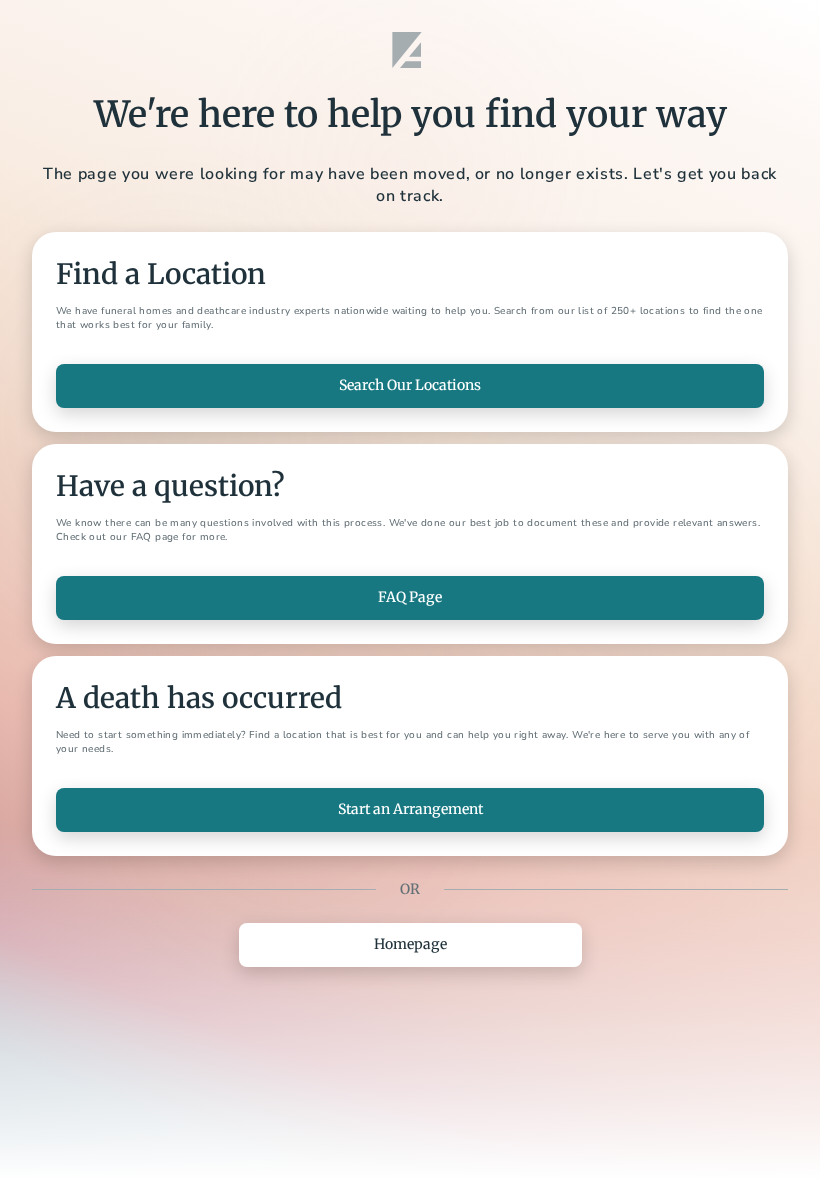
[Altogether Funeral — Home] (410, 50)
